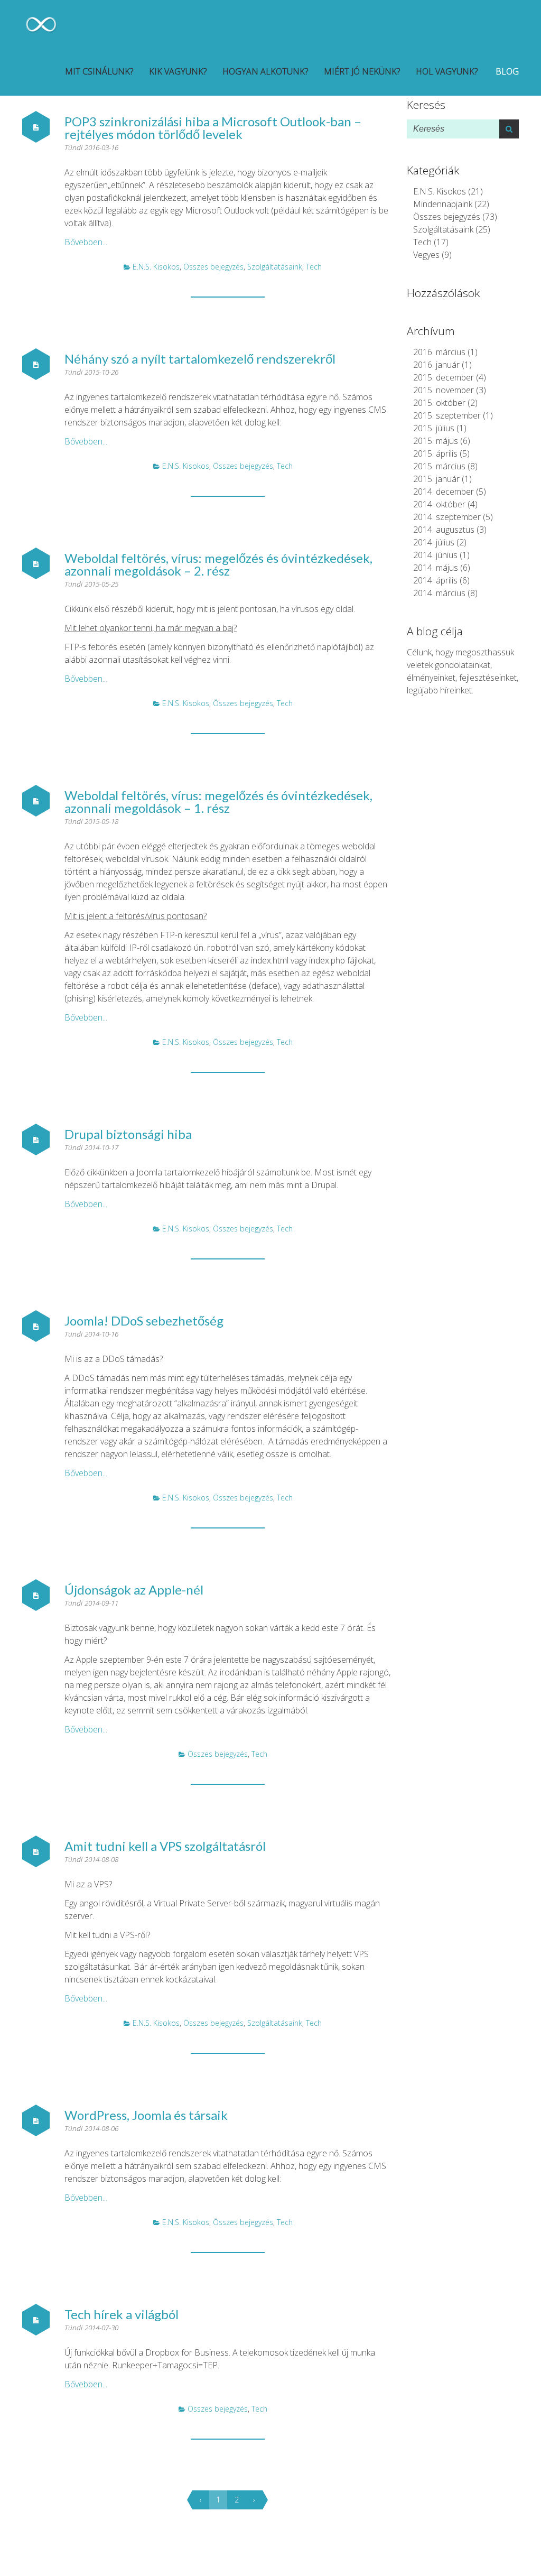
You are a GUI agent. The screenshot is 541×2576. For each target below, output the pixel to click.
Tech (314, 267)
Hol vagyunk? (447, 71)
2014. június (435, 555)
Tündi (74, 147)
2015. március (439, 466)
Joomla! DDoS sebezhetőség (144, 1321)
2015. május (436, 441)
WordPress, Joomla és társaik (146, 2115)
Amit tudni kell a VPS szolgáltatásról (165, 1846)
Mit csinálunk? (99, 71)
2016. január (436, 365)
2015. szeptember (447, 415)
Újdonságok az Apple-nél (134, 1590)
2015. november (444, 390)
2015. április (435, 453)
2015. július (434, 428)
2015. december (444, 377)
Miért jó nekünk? (362, 71)
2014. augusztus (444, 530)
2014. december (444, 492)
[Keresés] (509, 129)
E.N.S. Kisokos (156, 267)
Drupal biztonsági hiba (128, 1134)
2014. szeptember (447, 517)
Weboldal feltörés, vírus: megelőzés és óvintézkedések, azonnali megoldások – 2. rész (218, 564)
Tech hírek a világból (122, 2314)
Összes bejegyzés (213, 267)
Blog (506, 71)
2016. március (439, 352)
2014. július (434, 542)
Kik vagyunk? (178, 71)
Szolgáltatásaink (275, 267)
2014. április (435, 580)
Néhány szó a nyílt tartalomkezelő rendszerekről (200, 359)
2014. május (436, 568)
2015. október (439, 403)
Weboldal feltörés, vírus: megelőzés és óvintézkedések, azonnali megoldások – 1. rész (218, 801)
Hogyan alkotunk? (265, 71)
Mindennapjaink (443, 204)
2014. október (439, 504)
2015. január (436, 479)
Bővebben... (86, 242)
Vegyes (426, 255)
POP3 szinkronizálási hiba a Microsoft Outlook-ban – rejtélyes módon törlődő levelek (213, 128)
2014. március (439, 593)
